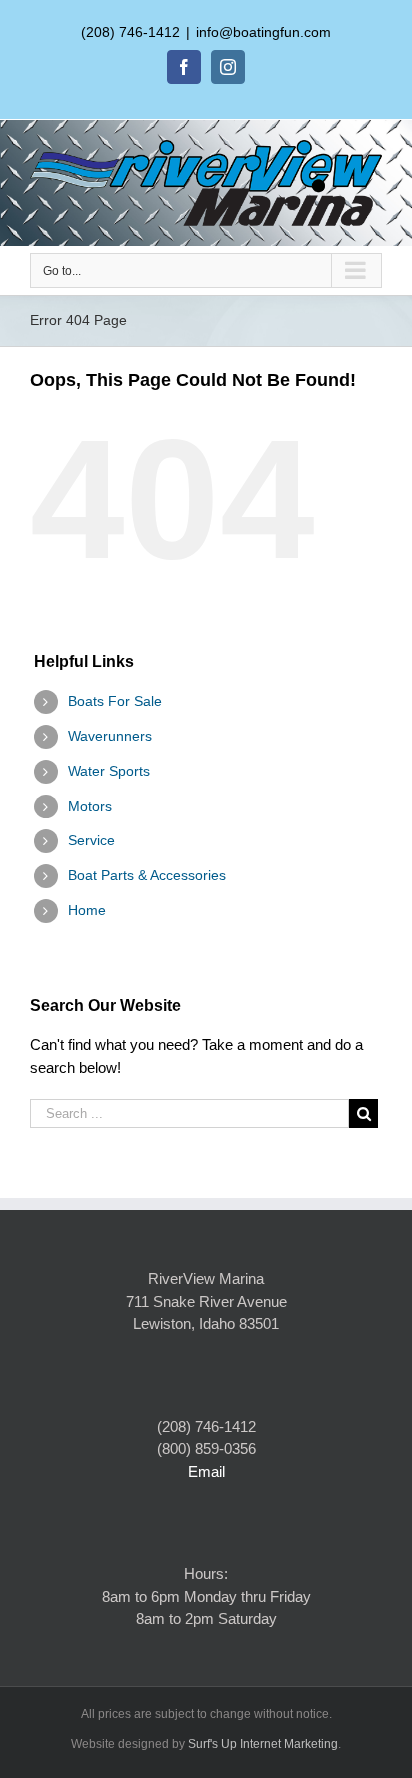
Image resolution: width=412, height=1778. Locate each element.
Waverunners (110, 736)
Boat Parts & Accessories (147, 875)
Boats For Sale (115, 701)
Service (91, 840)
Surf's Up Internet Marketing (263, 1744)
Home (87, 910)
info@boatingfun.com (263, 32)
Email (206, 1471)
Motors (90, 806)
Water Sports (109, 771)
